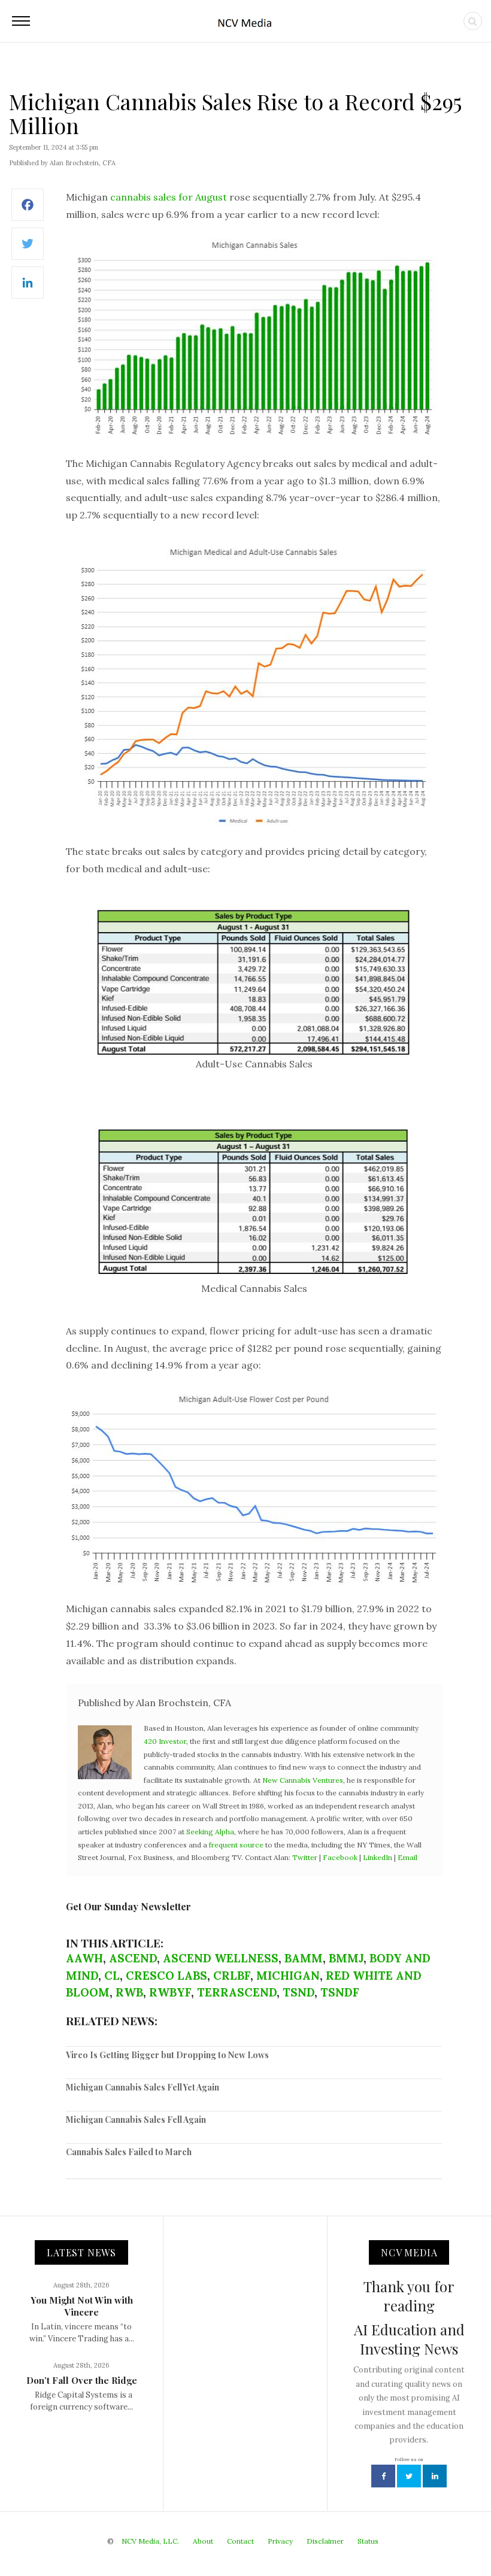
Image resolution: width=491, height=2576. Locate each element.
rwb (129, 1992)
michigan (288, 1976)
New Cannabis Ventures (303, 1780)
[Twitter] (28, 250)
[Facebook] (28, 211)
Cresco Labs (166, 1976)
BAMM (304, 1958)
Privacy (280, 2541)
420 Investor (165, 1741)
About (203, 2541)
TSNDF (340, 1992)
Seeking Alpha (210, 1832)
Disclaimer (325, 2541)
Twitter (305, 1857)
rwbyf (170, 1992)
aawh (84, 1958)
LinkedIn (378, 1857)
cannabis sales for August (169, 197)
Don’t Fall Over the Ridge (82, 2380)
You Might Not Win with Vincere (82, 2306)
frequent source (236, 1845)
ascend (133, 1958)
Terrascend (237, 1992)
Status (368, 2541)
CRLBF (232, 1976)
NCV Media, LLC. (150, 2541)
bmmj (346, 1958)
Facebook (340, 1857)
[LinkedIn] (28, 289)
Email (407, 1857)
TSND (298, 1992)
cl (112, 1976)
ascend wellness (221, 1958)
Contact (240, 2541)
